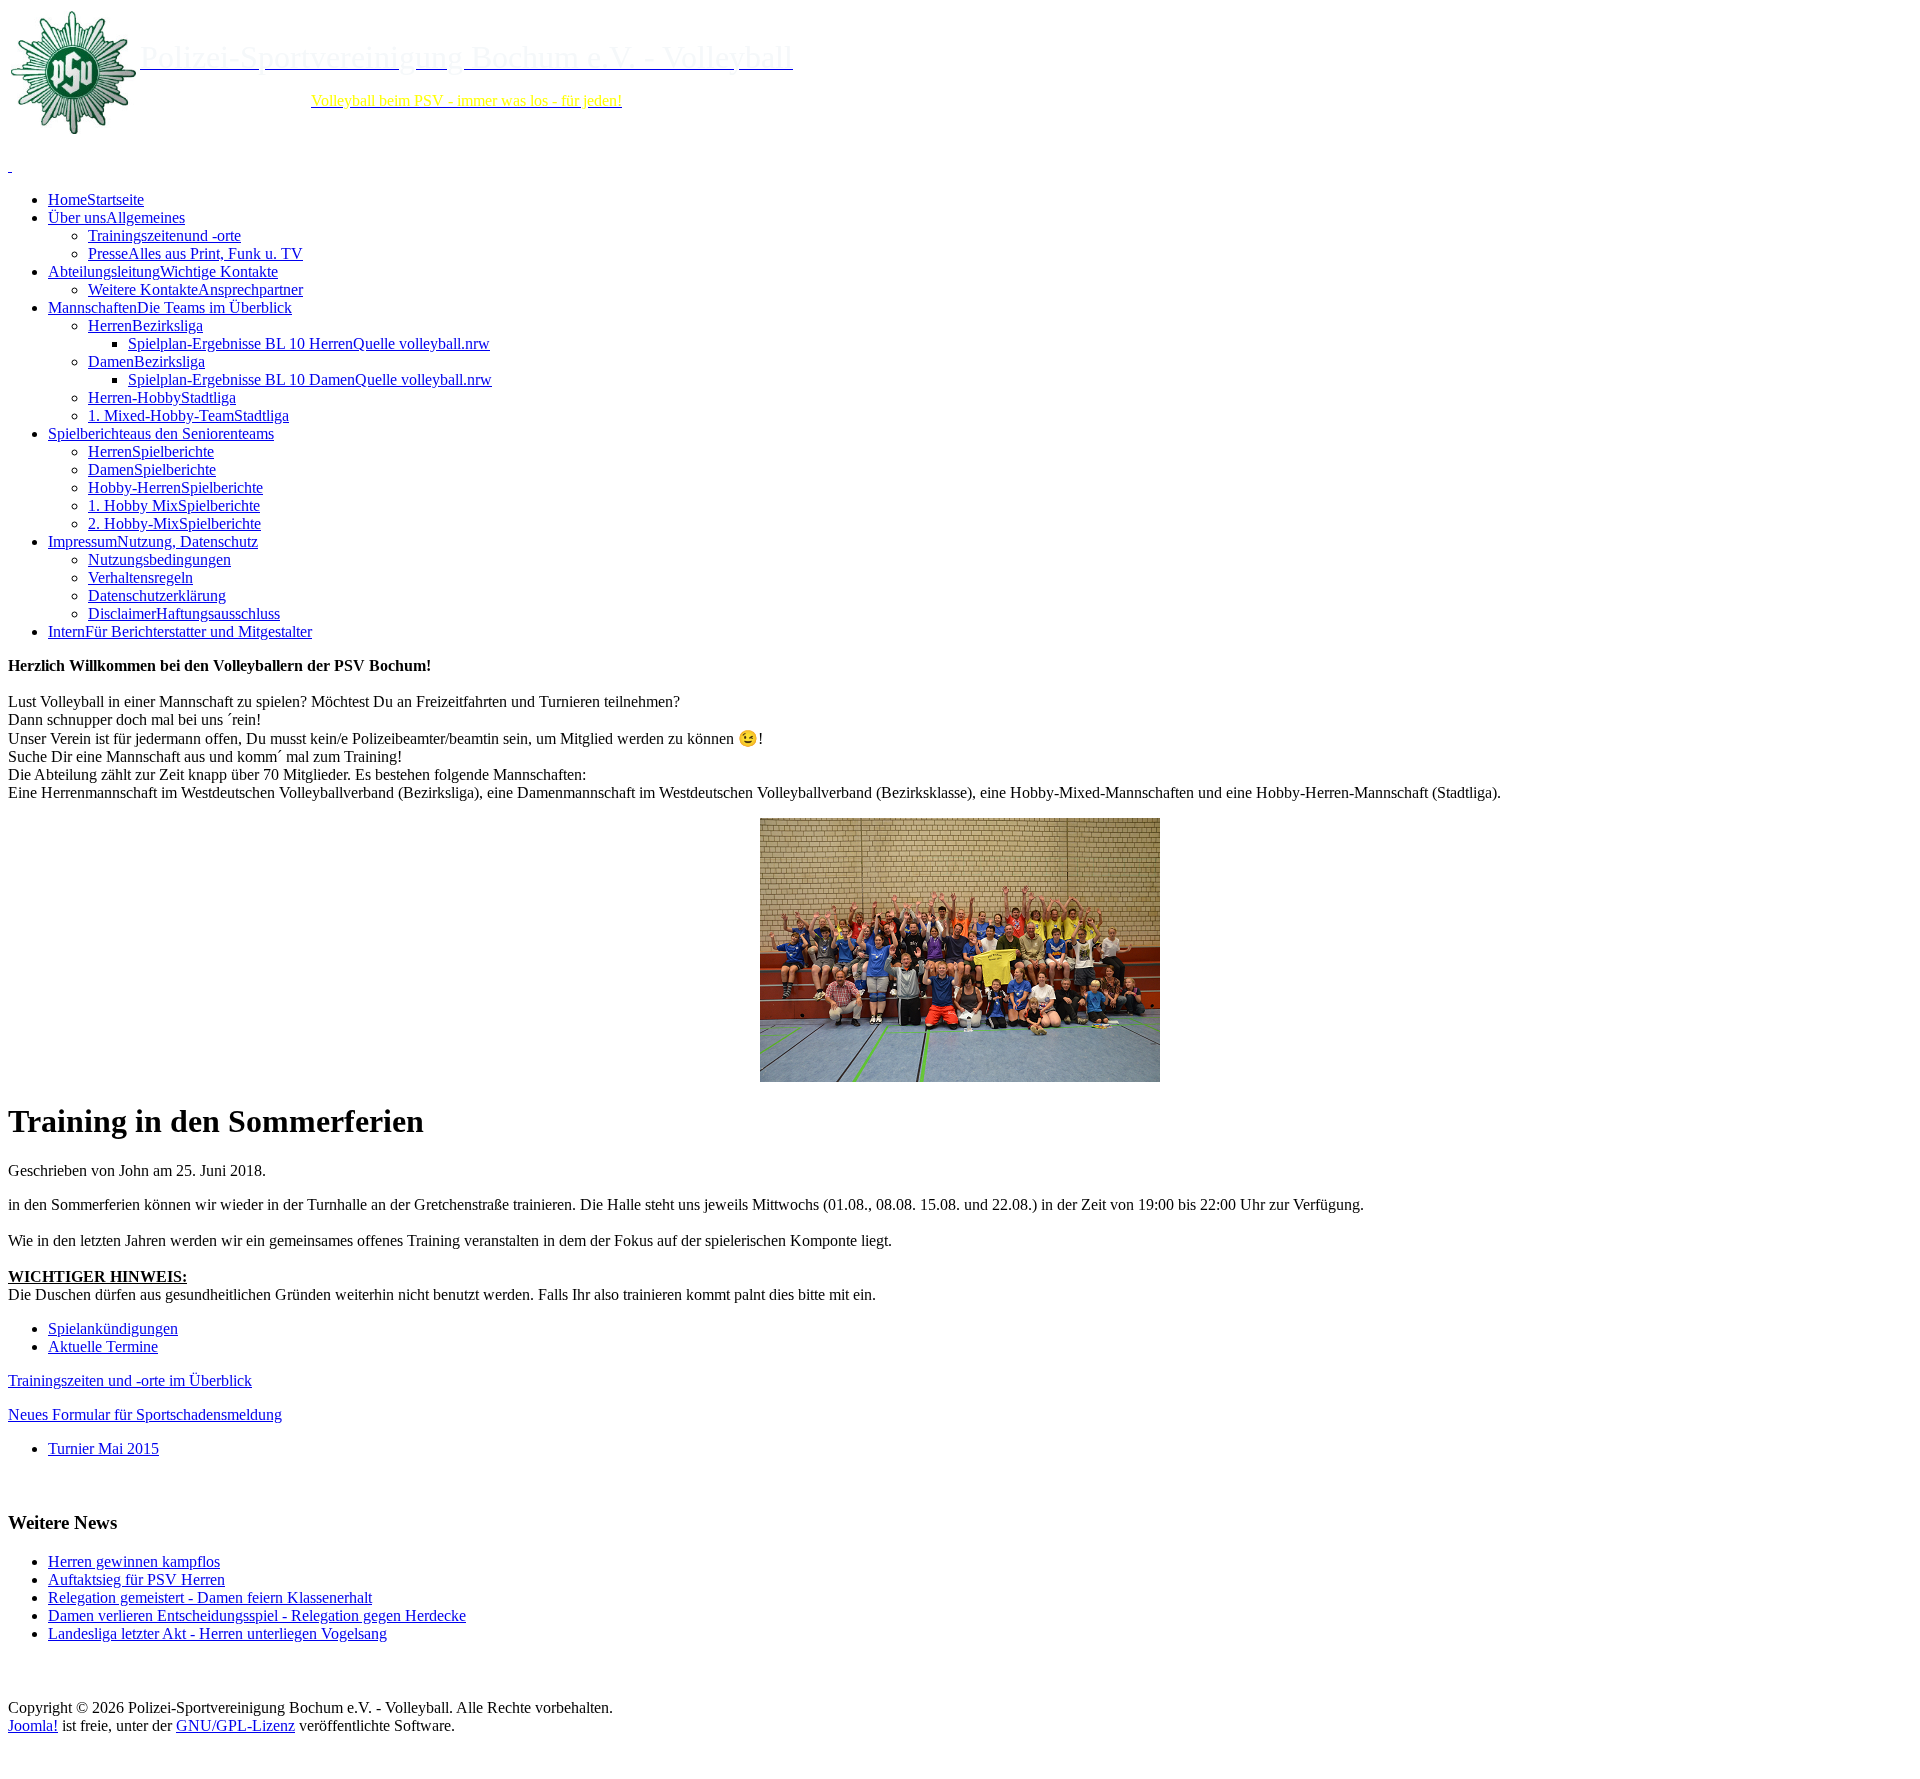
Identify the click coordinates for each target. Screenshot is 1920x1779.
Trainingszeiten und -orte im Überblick (130, 1380)
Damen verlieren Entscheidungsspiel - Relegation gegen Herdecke (257, 1615)
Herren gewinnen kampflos (134, 1561)
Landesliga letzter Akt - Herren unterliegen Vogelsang (217, 1633)
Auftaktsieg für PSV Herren (136, 1579)
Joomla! (33, 1725)
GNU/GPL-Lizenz (235, 1725)
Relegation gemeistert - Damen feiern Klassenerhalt (210, 1597)
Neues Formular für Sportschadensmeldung (145, 1414)
